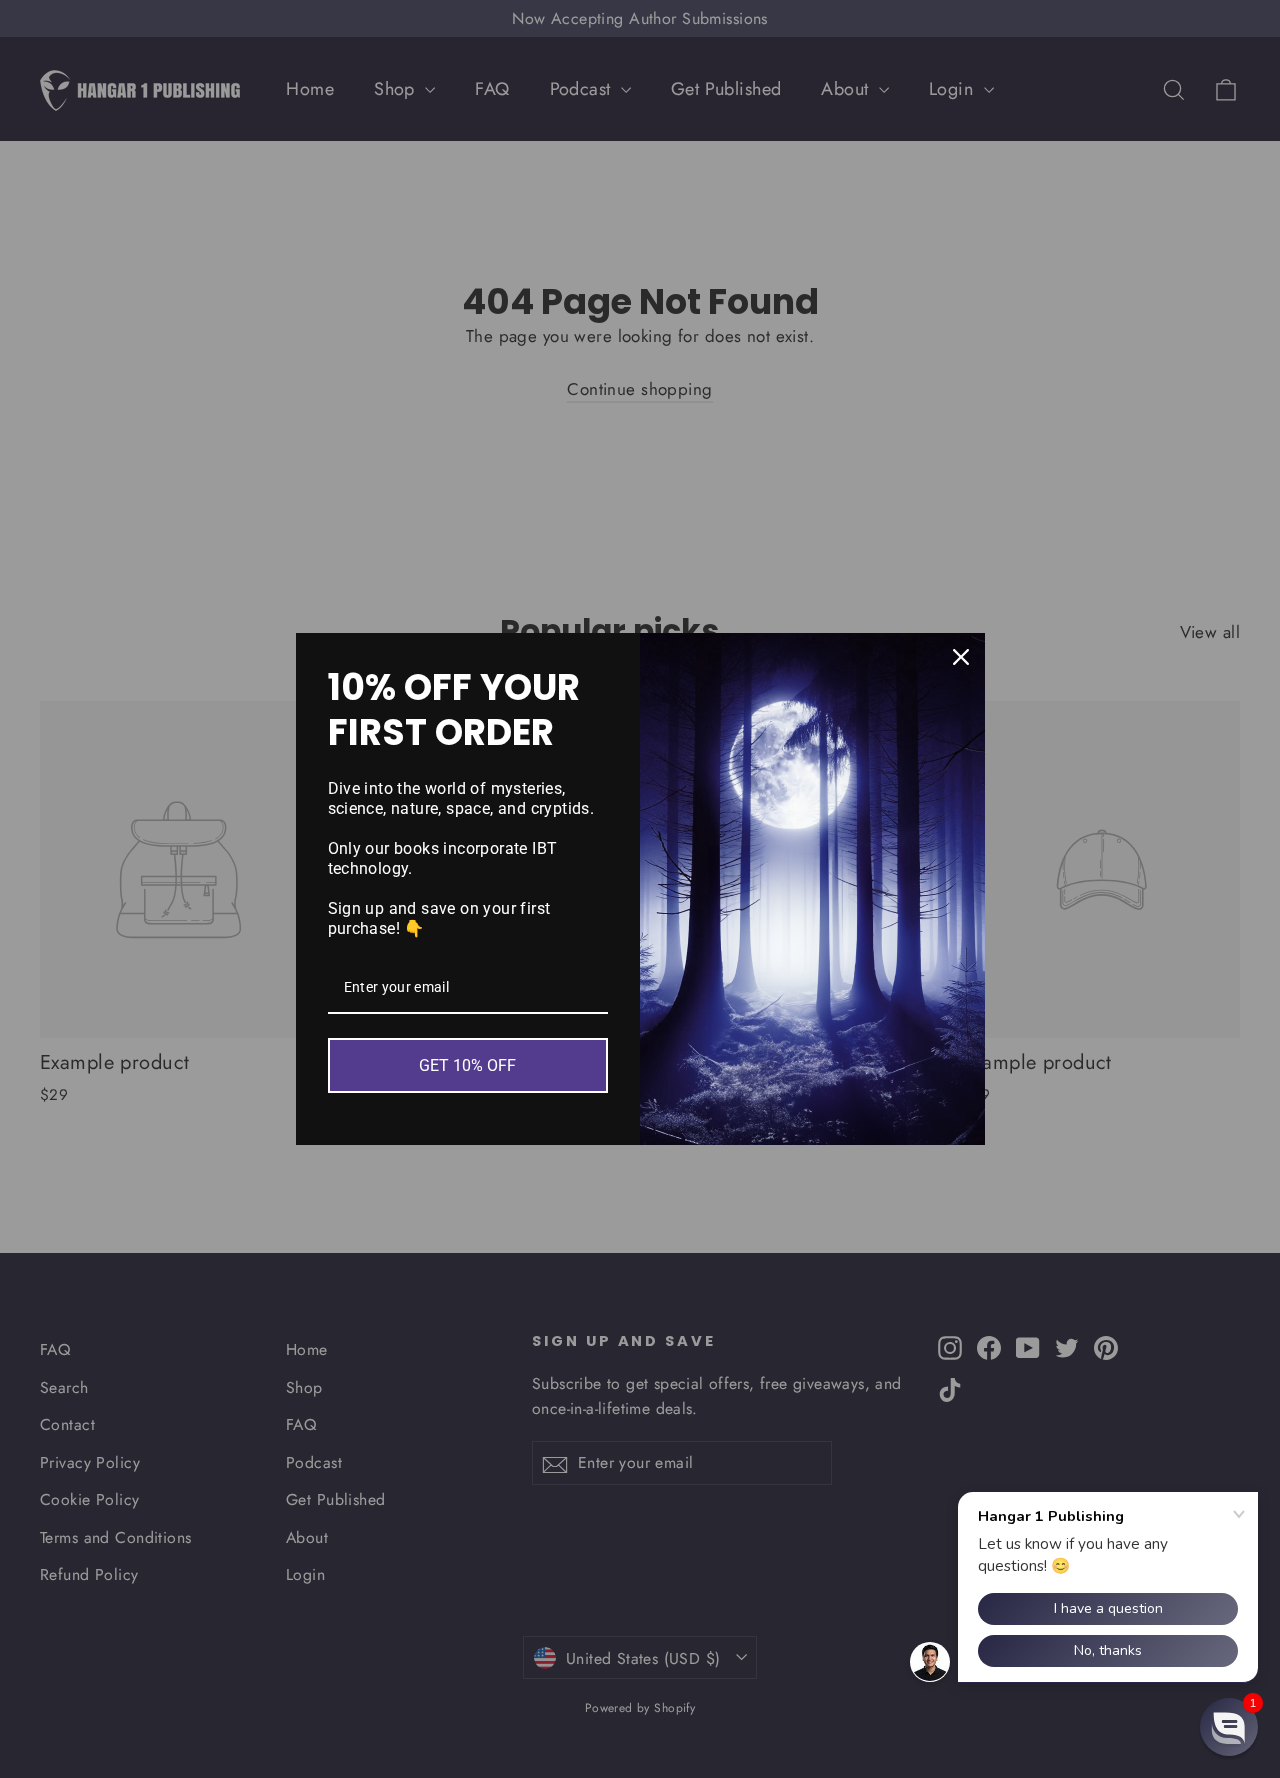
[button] (1229, 1727)
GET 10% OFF (467, 1065)
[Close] (961, 657)
